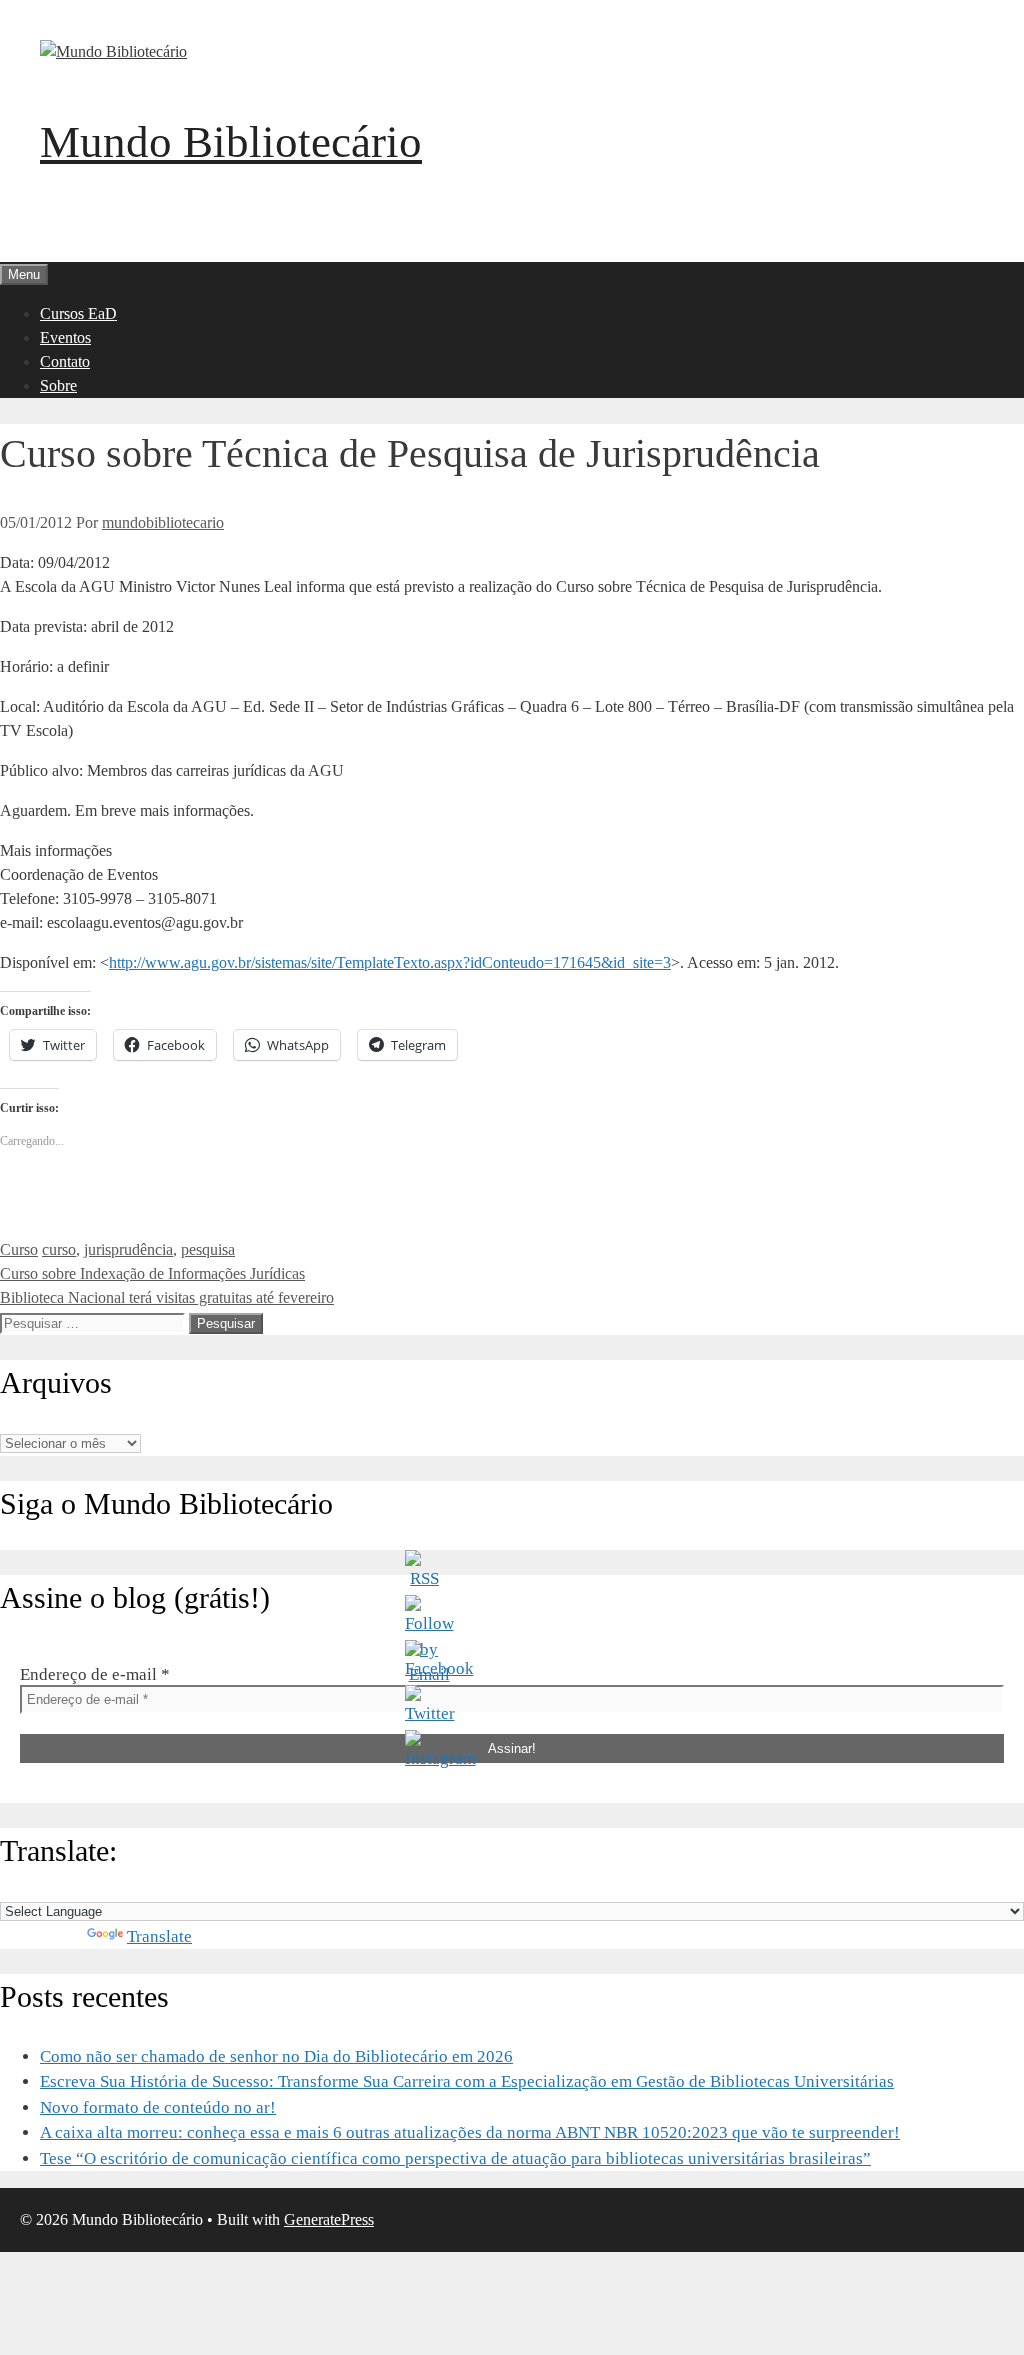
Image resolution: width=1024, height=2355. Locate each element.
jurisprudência (128, 1249)
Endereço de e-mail (95, 1674)
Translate (159, 1936)
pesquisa (208, 1249)
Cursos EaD (78, 313)
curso (59, 1249)
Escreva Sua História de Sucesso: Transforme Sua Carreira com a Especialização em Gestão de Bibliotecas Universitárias (467, 2081)
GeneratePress (329, 2219)
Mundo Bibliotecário (231, 142)
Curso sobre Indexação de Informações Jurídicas (152, 1273)
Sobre (58, 385)
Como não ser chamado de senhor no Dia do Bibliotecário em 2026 (276, 2056)
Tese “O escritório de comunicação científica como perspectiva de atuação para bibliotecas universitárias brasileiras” (455, 2158)
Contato (65, 361)
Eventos (65, 337)
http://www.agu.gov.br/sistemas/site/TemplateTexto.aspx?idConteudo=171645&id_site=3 (390, 962)
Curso (19, 1249)
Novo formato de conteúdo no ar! (158, 2107)
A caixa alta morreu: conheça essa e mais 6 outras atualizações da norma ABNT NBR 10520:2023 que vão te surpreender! (470, 2132)
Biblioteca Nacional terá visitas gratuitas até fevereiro (167, 1297)
